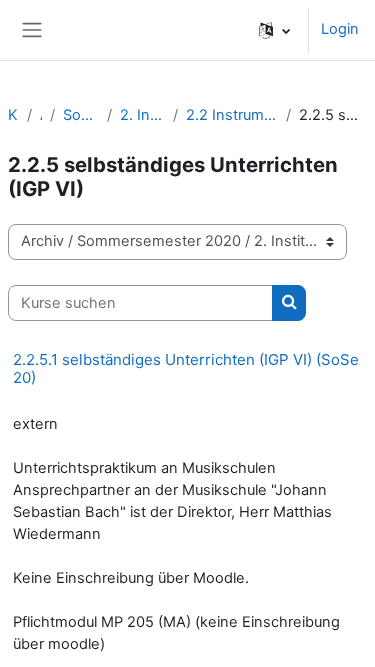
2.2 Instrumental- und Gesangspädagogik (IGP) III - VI (232, 115)
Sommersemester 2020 (80, 115)
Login (340, 29)
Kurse (13, 115)
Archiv (41, 115)
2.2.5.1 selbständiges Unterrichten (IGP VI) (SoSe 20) (186, 368)
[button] (274, 30)
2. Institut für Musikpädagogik (143, 115)
